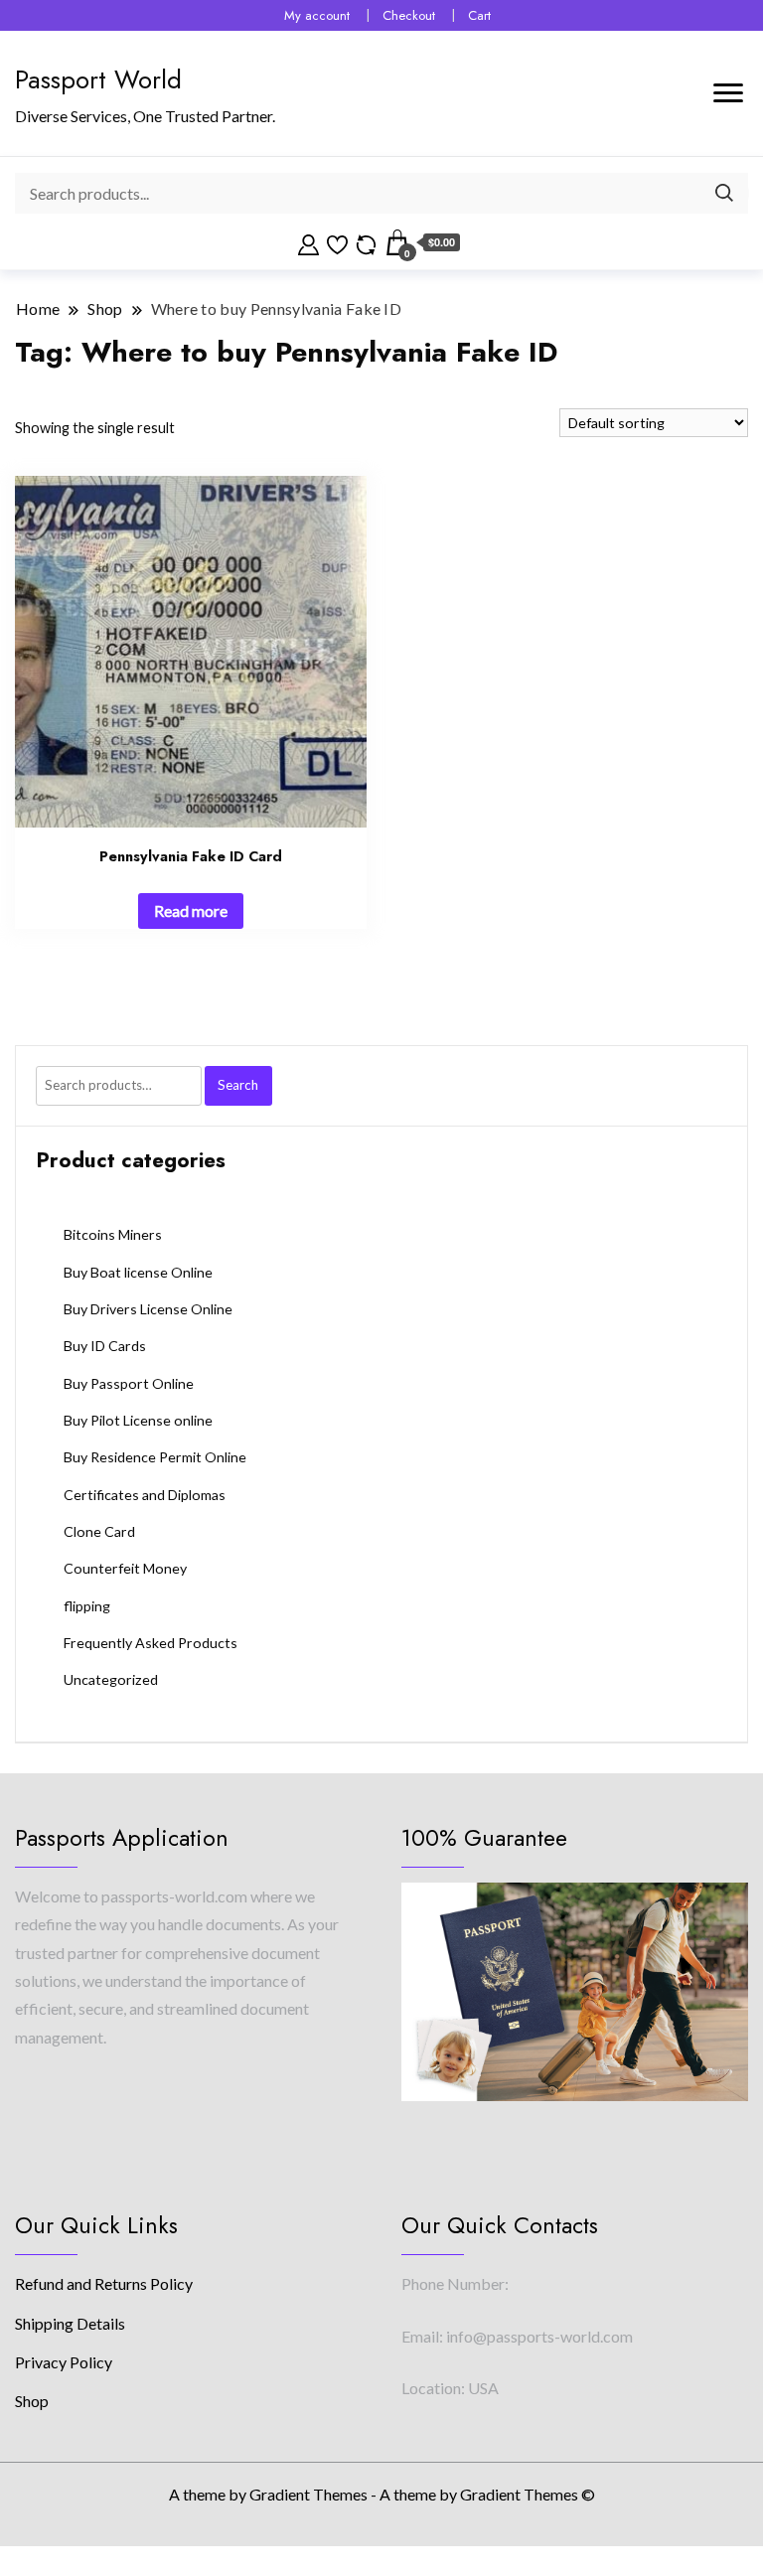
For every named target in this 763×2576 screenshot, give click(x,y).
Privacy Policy (64, 2362)
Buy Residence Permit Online (155, 1457)
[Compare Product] (366, 242)
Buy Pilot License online (138, 1420)
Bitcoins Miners (113, 1234)
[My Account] (308, 242)
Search (238, 1085)
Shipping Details (70, 2323)
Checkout (409, 15)
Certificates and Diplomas (145, 1495)
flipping (87, 1606)
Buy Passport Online (129, 1383)
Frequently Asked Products (151, 1643)
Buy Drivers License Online (148, 1309)
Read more (191, 910)
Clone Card (99, 1531)
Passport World (98, 79)
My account (317, 15)
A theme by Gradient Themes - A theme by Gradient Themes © (382, 2494)
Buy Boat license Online (138, 1272)
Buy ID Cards (105, 1346)
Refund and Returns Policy (104, 2283)
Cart (479, 15)
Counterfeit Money (125, 1568)
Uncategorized (111, 1679)
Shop (32, 2401)
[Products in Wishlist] (337, 242)
